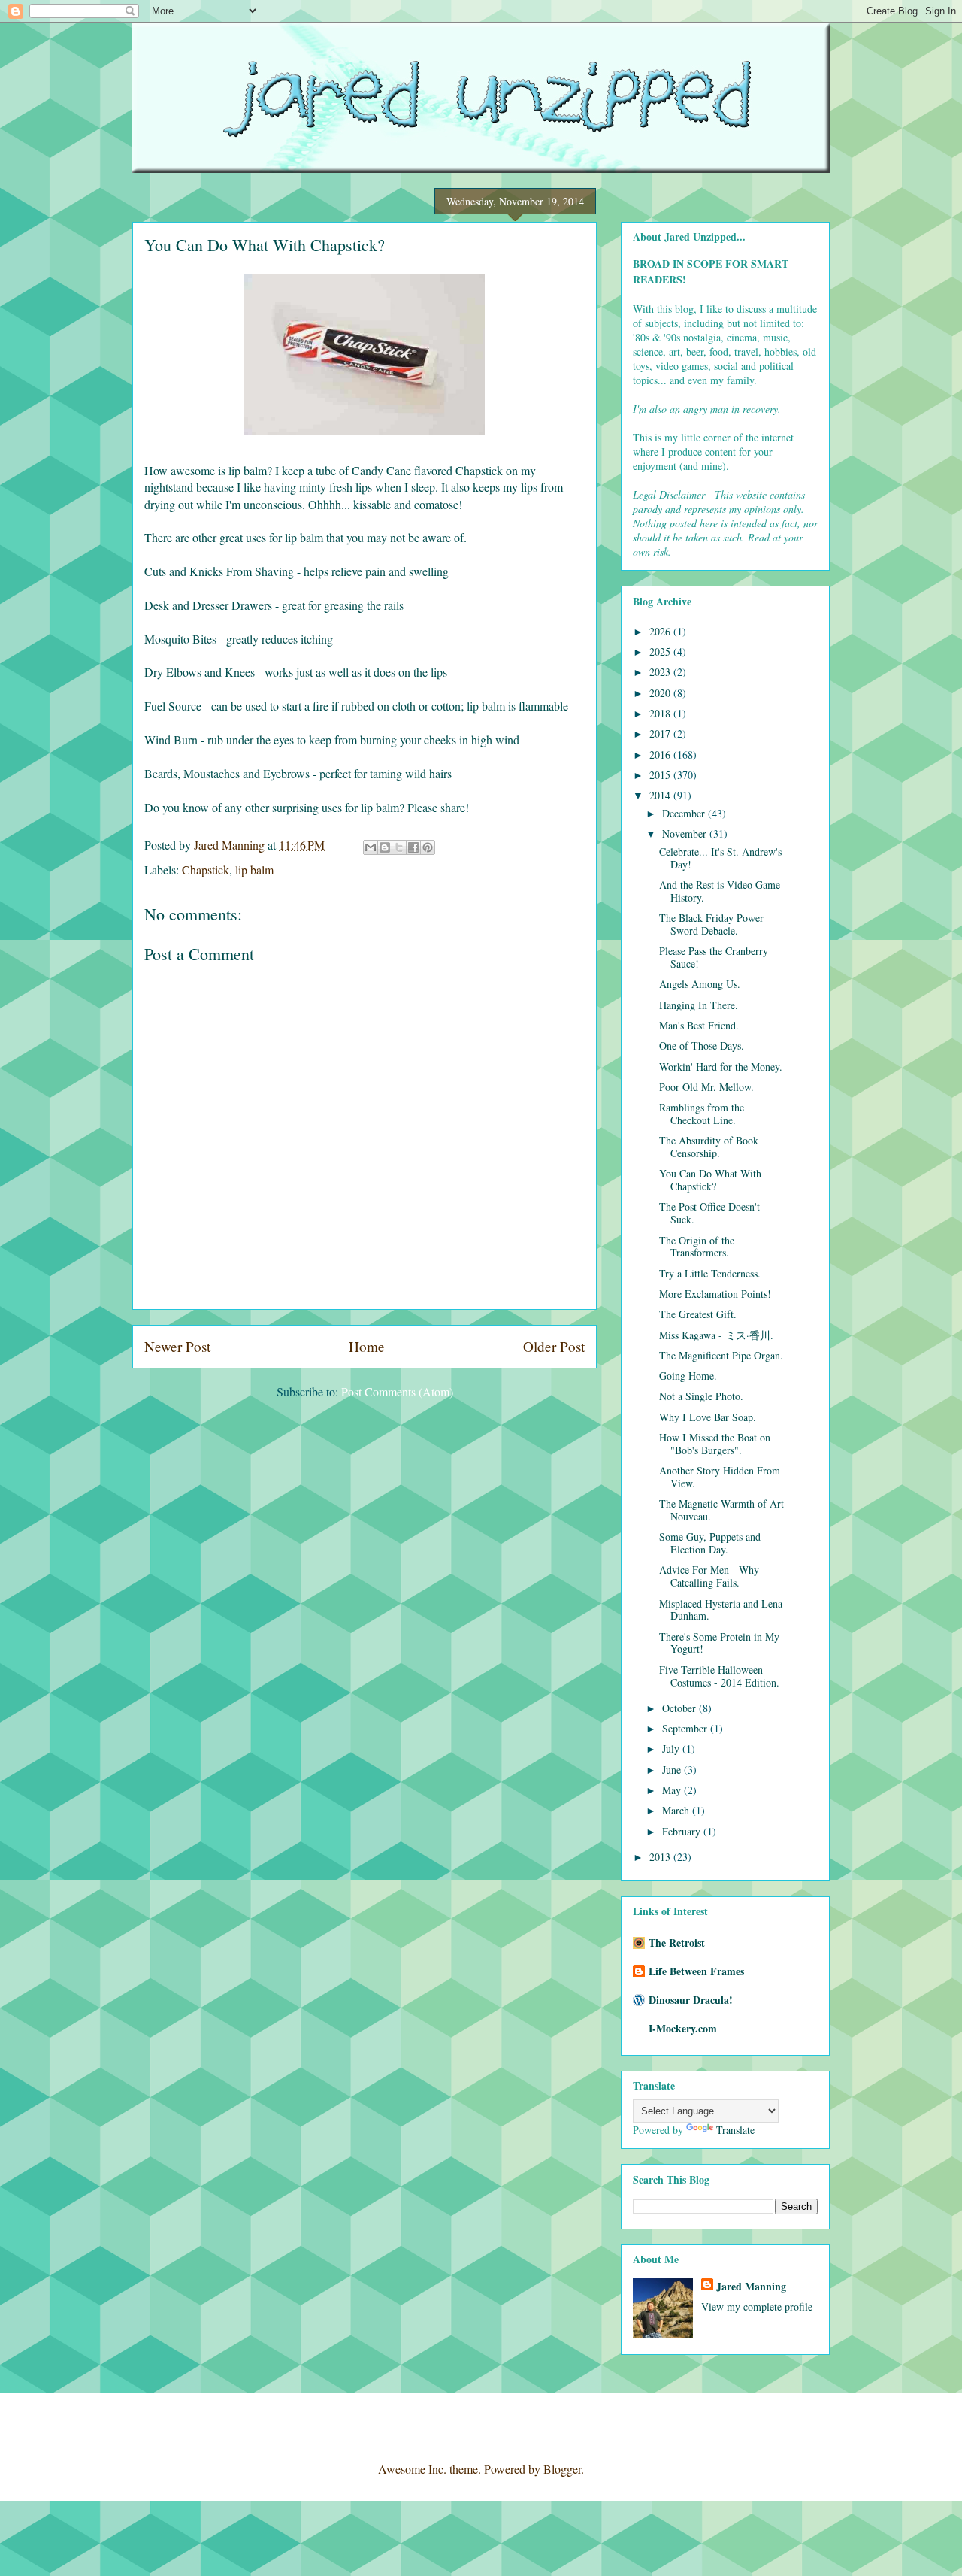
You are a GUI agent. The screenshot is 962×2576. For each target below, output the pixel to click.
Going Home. (688, 1376)
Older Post (554, 1346)
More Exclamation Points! (715, 1294)
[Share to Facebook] (413, 847)
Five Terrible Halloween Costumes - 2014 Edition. (719, 1676)
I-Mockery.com (683, 2028)
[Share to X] (399, 847)
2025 (661, 652)
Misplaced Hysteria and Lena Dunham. (721, 1610)
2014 (661, 795)
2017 (661, 733)
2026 (661, 631)
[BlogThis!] (385, 847)
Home (367, 1346)
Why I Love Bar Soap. (708, 1417)
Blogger (562, 2469)
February (683, 1831)
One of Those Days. (702, 1046)
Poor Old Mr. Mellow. (706, 1087)
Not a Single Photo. (701, 1396)
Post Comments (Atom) (397, 1391)
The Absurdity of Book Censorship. (709, 1147)
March (677, 1810)
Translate (735, 2130)
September (686, 1728)
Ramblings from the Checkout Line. (702, 1114)
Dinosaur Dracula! (691, 2000)
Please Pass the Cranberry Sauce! (714, 957)
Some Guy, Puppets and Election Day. (710, 1543)
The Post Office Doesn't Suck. (709, 1213)
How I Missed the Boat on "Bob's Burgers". (715, 1444)
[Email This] (371, 847)
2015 (661, 775)
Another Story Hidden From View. (720, 1477)
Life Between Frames (696, 1971)
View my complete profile (757, 2306)
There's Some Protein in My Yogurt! (719, 1643)
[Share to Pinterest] (428, 847)
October (681, 1708)
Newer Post (177, 1346)
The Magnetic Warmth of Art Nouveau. (721, 1510)
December (685, 813)
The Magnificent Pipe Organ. (721, 1355)
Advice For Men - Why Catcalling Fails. (709, 1576)
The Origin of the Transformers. (697, 1247)
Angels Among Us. (700, 984)
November (686, 833)
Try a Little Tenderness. (710, 1273)
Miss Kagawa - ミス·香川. (716, 1335)
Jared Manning (751, 2286)
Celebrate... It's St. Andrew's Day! (720, 858)
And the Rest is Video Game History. (720, 891)
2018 (661, 713)
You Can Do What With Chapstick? (710, 1180)
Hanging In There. (699, 1005)
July (672, 1749)
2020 (661, 693)
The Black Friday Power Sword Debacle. (711, 924)
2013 (661, 1857)
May (673, 1790)
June (673, 1770)
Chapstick (206, 870)
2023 (661, 672)
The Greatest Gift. (698, 1314)
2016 (661, 755)
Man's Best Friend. (699, 1025)
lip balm (254, 870)
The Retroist (677, 1943)
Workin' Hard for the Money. (721, 1067)
